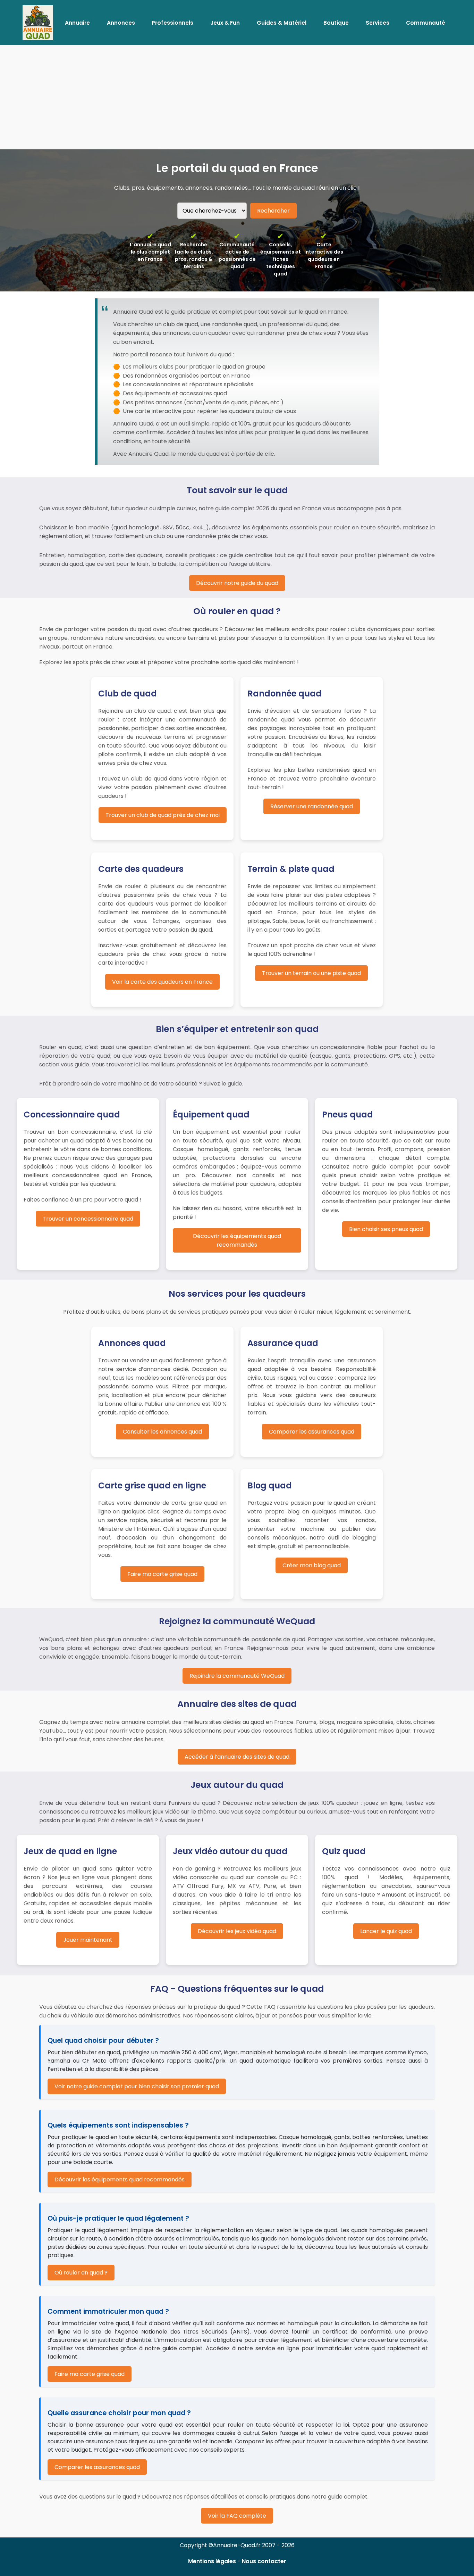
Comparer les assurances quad (312, 1432)
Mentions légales (212, 2561)
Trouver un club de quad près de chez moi (163, 815)
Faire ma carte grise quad (162, 1574)
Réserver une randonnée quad (312, 806)
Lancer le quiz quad (386, 1931)
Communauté (426, 23)
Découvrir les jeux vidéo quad (237, 1931)
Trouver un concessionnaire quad (88, 1219)
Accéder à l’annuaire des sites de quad (237, 1757)
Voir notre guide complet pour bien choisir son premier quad (137, 2086)
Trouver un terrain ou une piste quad (311, 973)
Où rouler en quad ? (81, 2273)
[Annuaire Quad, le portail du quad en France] (38, 23)
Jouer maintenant (88, 1940)
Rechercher (273, 211)
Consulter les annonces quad (162, 1432)
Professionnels (172, 23)
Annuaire (77, 23)
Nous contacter (264, 2561)
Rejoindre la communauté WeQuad (237, 1676)
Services (378, 23)
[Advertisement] (237, 97)
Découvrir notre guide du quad (237, 583)
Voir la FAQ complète (237, 2516)
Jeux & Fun (225, 23)
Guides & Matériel (282, 23)
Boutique (336, 23)
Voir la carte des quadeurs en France (162, 982)
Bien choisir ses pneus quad (386, 1229)
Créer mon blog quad (312, 1565)
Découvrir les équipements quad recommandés (237, 1240)
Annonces (121, 23)
